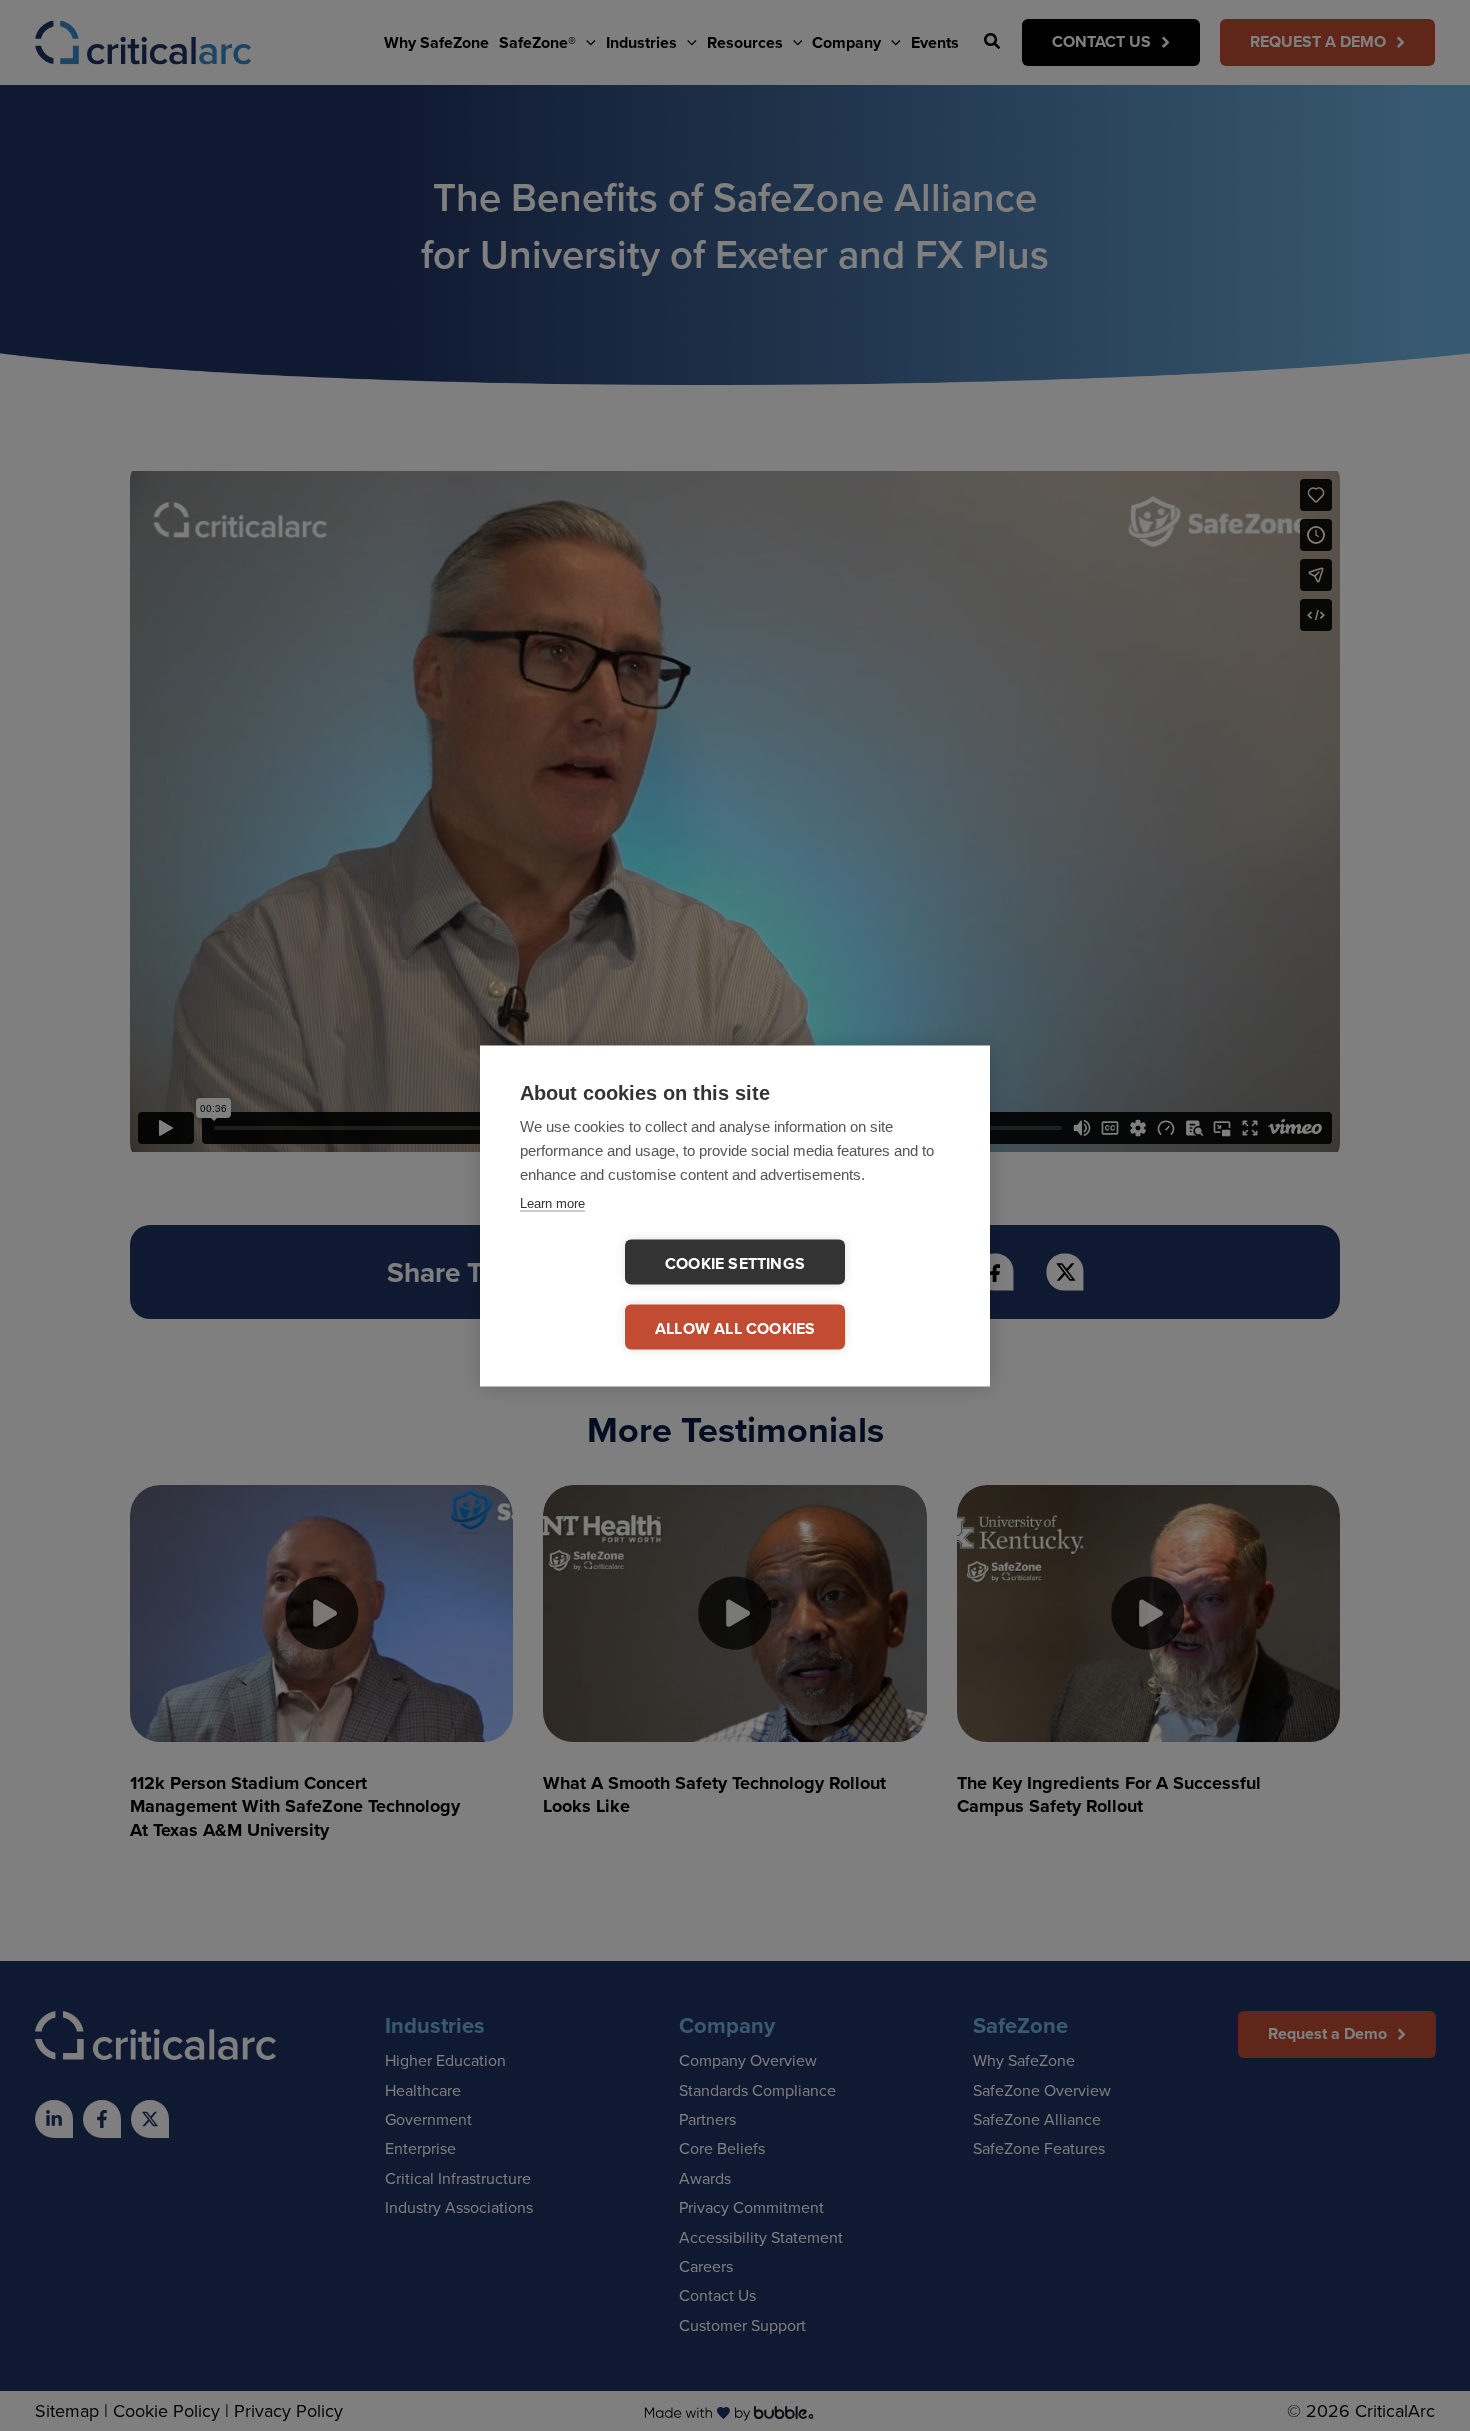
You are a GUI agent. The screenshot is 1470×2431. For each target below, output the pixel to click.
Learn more (552, 1202)
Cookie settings (735, 1262)
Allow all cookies (735, 1327)
